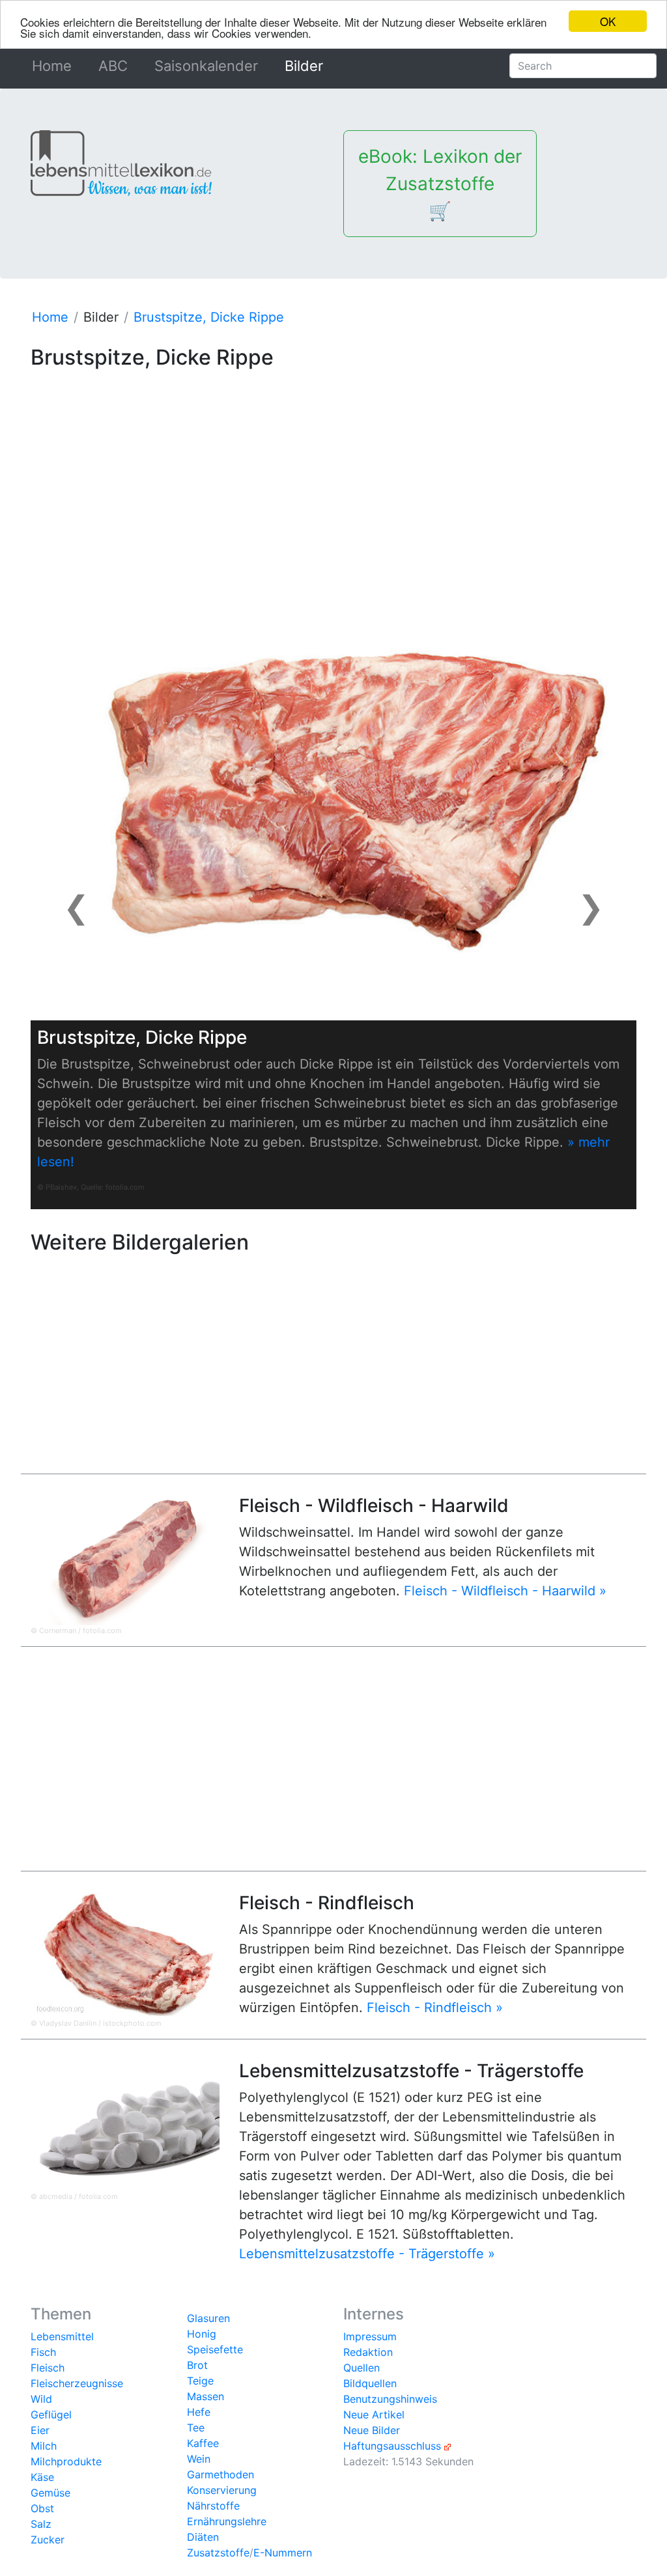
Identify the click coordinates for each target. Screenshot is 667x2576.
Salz (41, 2524)
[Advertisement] (333, 466)
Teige (200, 2381)
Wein (199, 2459)
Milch (44, 2446)
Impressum (370, 2336)
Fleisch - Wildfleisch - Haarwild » (505, 1591)
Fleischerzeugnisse (77, 2383)
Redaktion (368, 2352)
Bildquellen (370, 2383)
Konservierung (222, 2490)
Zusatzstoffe (218, 2553)
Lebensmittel (62, 2336)
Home (54, 66)
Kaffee (203, 2443)
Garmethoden (220, 2474)
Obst (42, 2508)
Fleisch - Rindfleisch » (435, 2008)
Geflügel (51, 2415)
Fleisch (48, 2368)
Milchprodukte (66, 2461)
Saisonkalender (206, 66)
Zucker (48, 2540)
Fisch (43, 2352)
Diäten (203, 2537)
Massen (206, 2396)
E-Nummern (283, 2553)
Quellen (362, 2368)
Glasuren (208, 2318)
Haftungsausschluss (392, 2446)
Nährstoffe (213, 2506)
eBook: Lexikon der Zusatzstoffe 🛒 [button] (440, 184)
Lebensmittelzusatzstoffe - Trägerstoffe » (367, 2254)
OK (608, 21)
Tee (196, 2428)
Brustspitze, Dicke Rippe (209, 317)
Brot (197, 2365)
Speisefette (215, 2349)
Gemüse (50, 2493)
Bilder (304, 66)
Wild (41, 2399)
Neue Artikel (374, 2415)
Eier (40, 2430)
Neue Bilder (372, 2430)
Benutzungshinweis (390, 2399)
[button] (76, 907)
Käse (42, 2477)
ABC (113, 66)
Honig (202, 2334)
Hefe (199, 2412)
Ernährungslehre (227, 2521)
